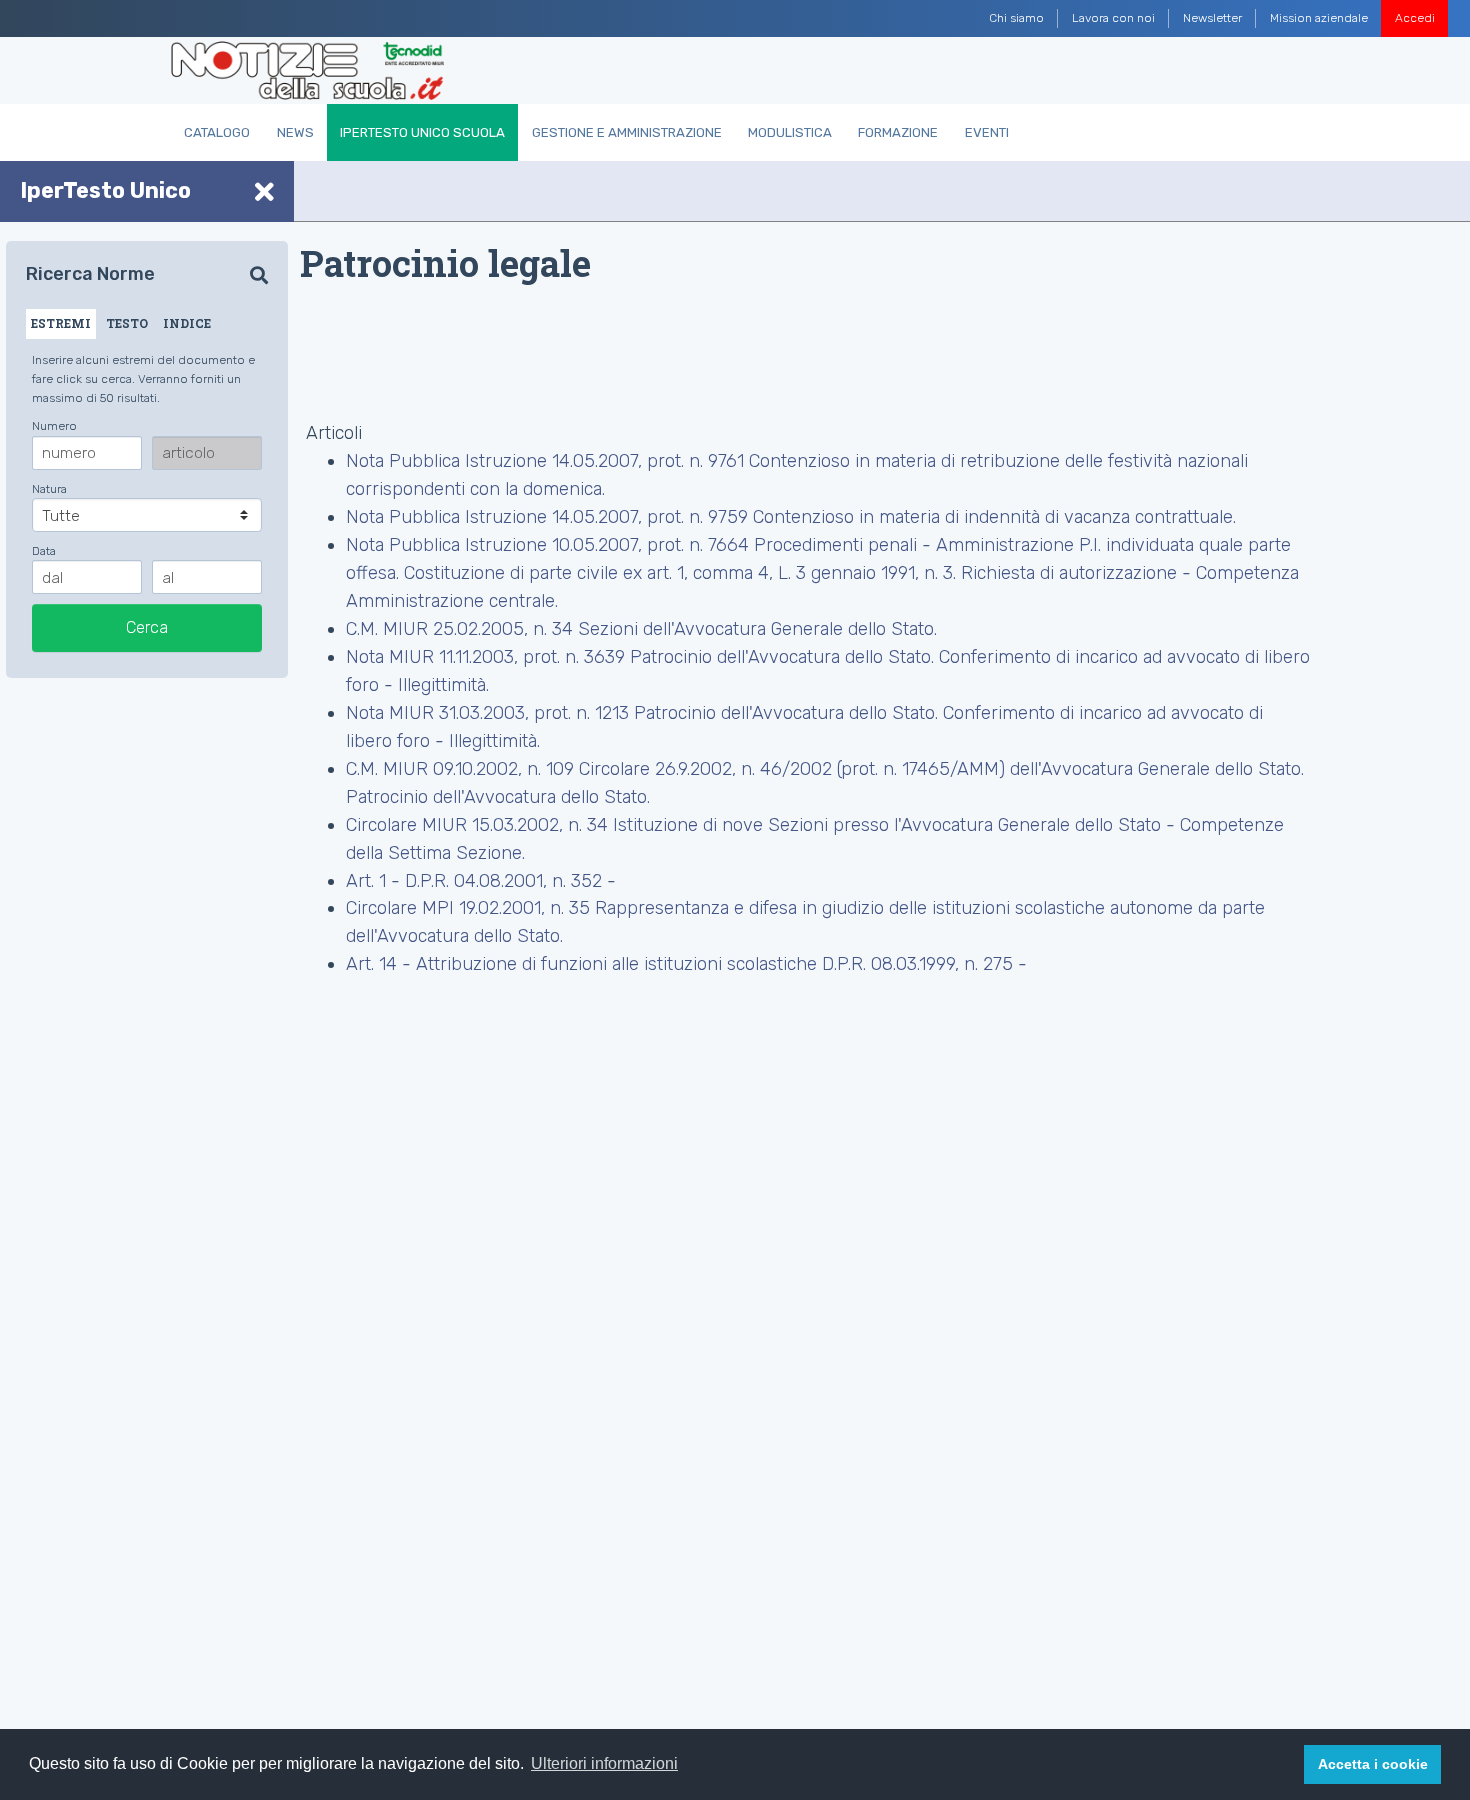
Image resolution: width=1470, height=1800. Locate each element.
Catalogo (217, 132)
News (295, 132)
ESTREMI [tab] (61, 323)
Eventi (987, 132)
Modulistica (790, 132)
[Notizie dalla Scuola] (307, 71)
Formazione (898, 132)
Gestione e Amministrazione (627, 132)
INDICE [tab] (187, 323)
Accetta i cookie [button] (1373, 1764)
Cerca (147, 627)
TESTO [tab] (127, 323)
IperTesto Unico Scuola (422, 132)
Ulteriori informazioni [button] (604, 1763)
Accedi (1415, 18)
